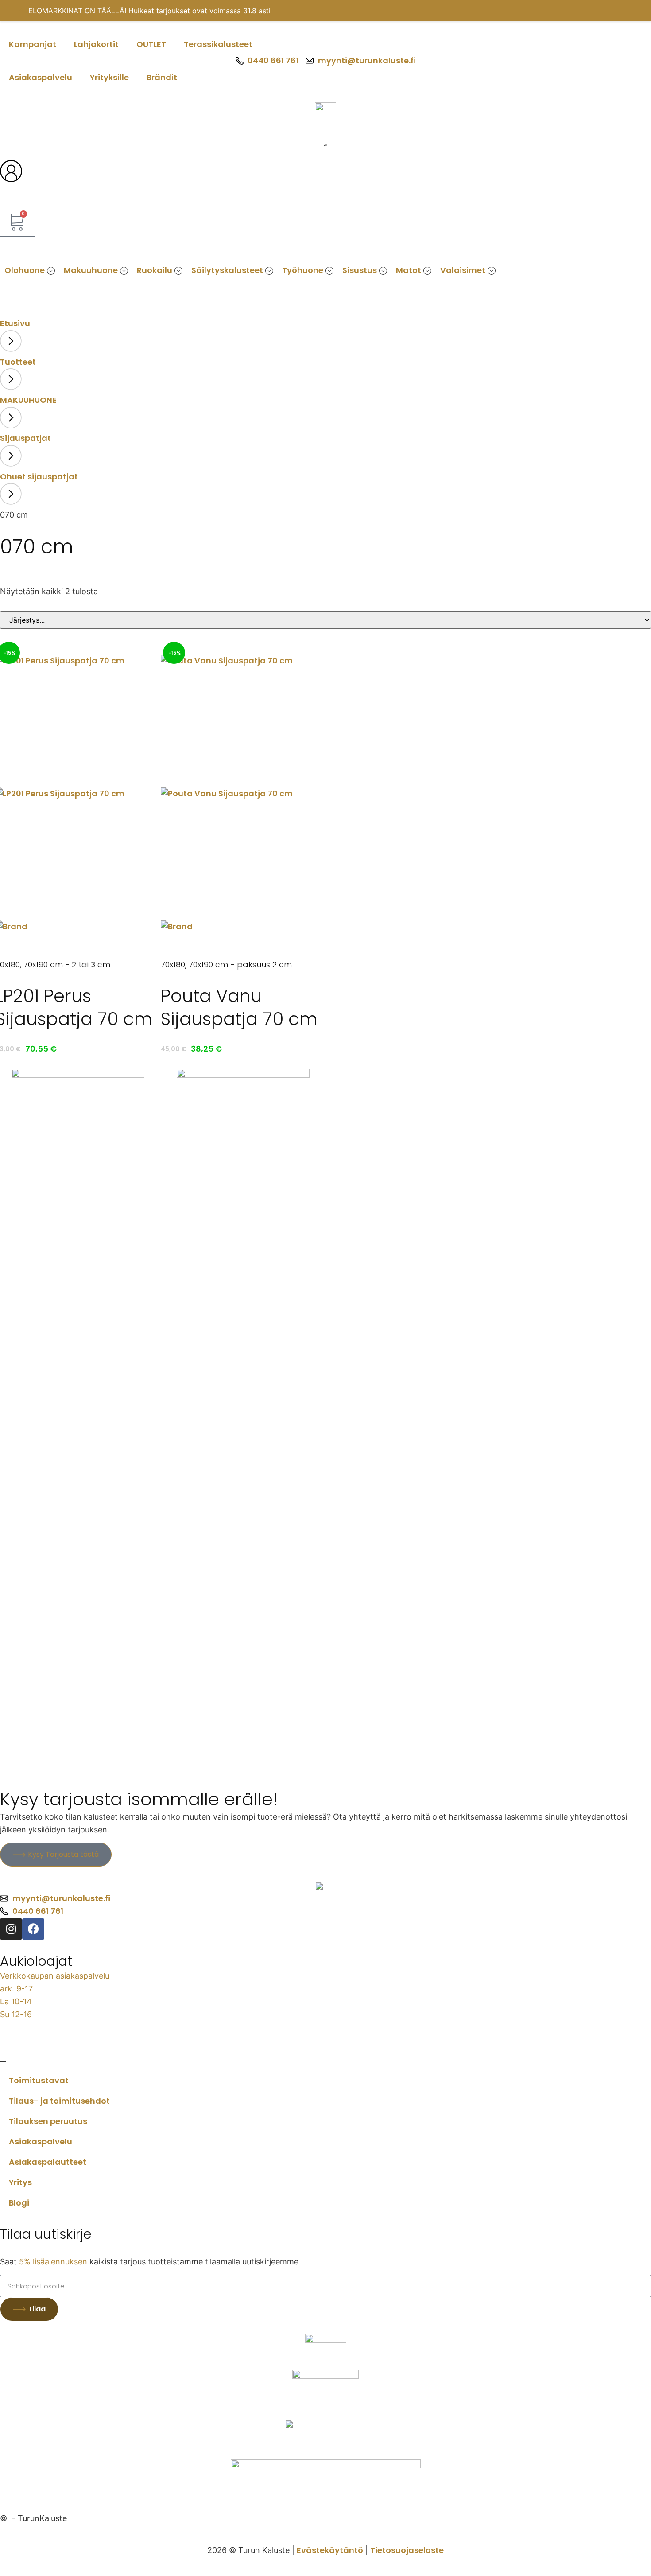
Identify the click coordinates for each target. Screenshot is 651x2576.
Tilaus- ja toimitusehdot (59, 2101)
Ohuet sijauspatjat (39, 477)
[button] (51, 271)
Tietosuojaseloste (407, 2550)
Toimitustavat (39, 2080)
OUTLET (151, 44)
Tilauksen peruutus (48, 2121)
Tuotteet (18, 362)
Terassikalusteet (218, 44)
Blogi (19, 2203)
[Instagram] (11, 1929)
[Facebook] (33, 1929)
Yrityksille (109, 77)
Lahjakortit (96, 44)
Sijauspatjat (25, 438)
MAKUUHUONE (28, 400)
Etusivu (15, 323)
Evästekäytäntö (330, 2550)
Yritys (20, 2182)
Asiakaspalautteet (48, 2162)
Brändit (162, 77)
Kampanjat (33, 44)
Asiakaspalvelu (41, 77)
